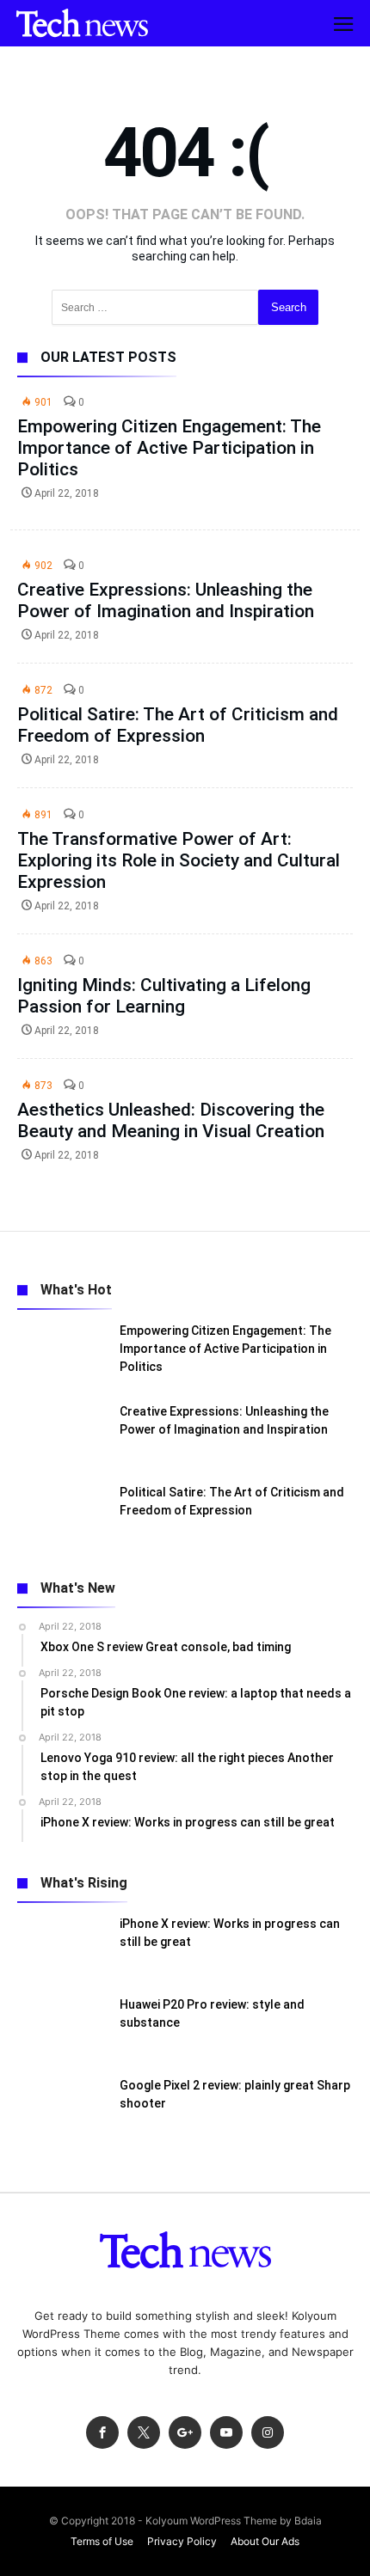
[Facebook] (102, 2433)
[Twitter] (144, 2433)
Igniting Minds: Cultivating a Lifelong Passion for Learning (164, 996)
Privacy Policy (182, 2541)
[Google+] (185, 2433)
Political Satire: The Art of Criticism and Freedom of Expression (178, 725)
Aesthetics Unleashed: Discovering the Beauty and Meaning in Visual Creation (171, 1120)
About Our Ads (265, 2541)
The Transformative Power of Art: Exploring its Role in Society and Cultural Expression (179, 860)
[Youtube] (226, 2433)
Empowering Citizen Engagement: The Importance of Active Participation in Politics (169, 448)
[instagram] (268, 2433)
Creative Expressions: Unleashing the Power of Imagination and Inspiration (166, 600)
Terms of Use (102, 2541)
